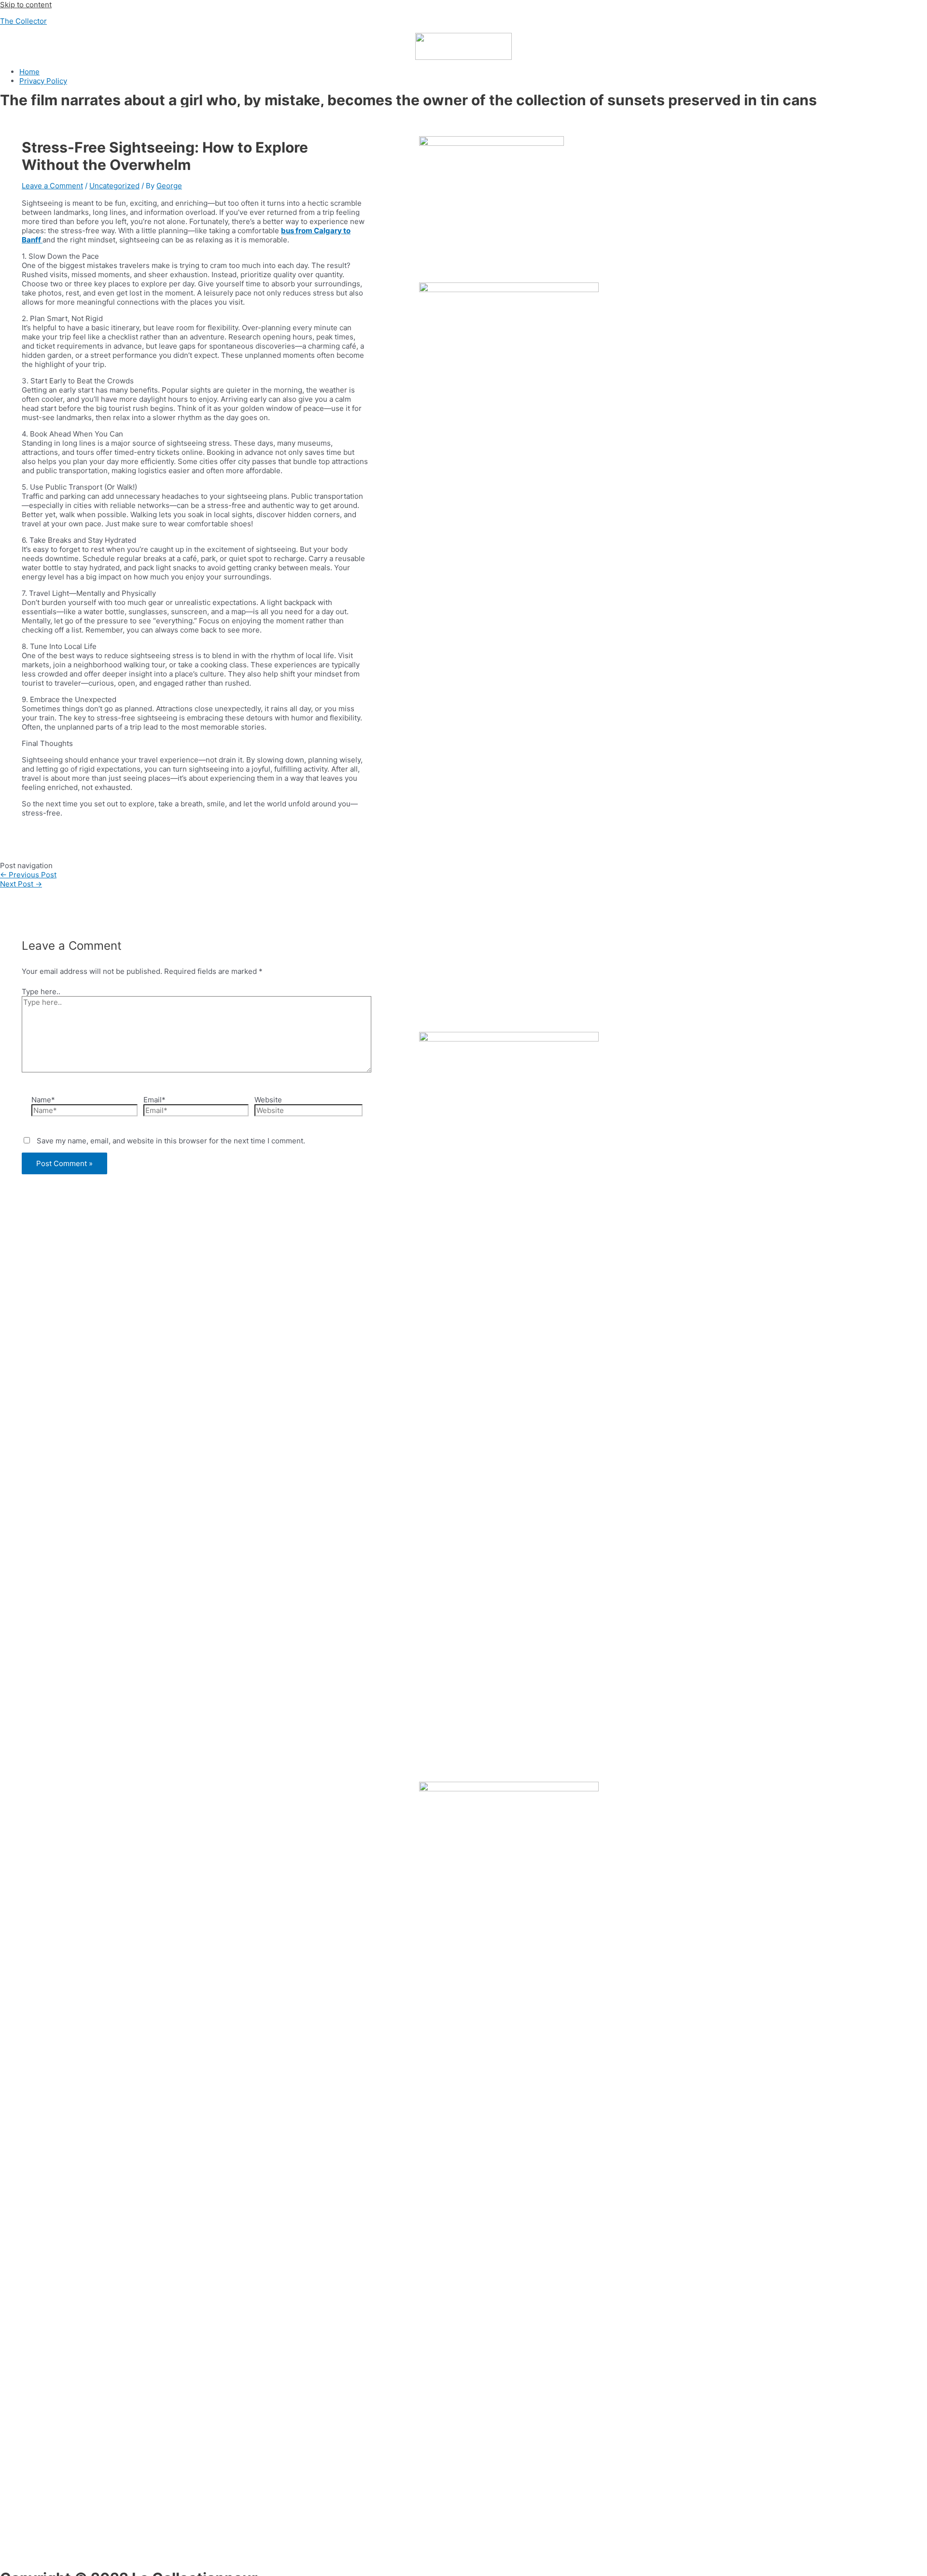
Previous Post (28, 875)
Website (268, 1100)
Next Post (21, 884)
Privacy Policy (43, 81)
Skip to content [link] (26, 5)
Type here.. (41, 992)
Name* (43, 1100)
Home (29, 72)
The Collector (23, 21)
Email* (154, 1100)
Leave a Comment (52, 186)
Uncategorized (114, 186)
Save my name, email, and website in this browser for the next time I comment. (171, 1141)
